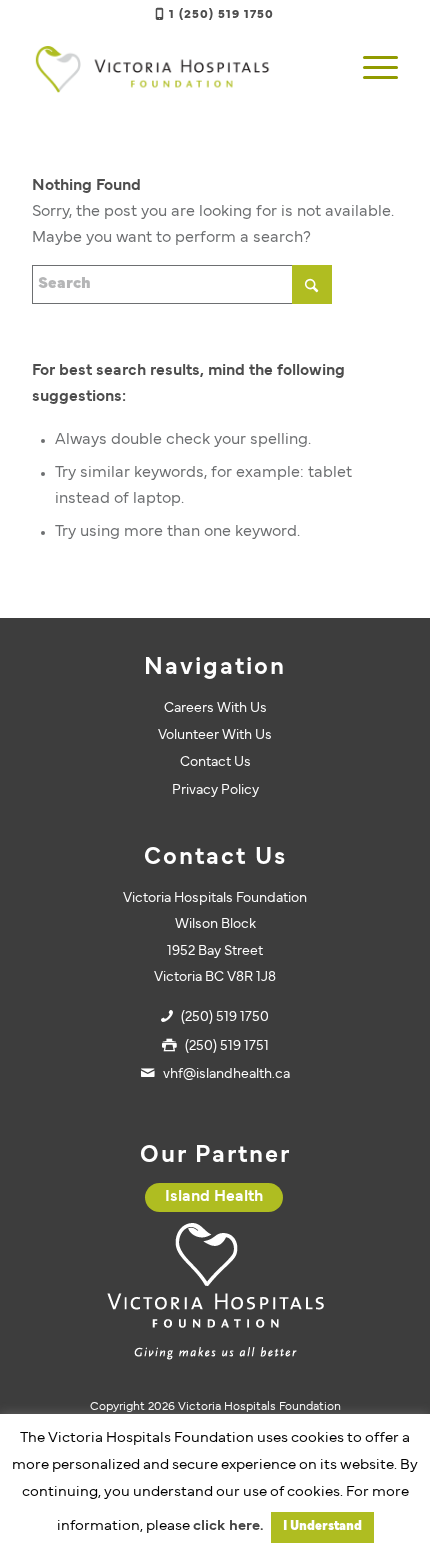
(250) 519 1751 (227, 1046)
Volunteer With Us (215, 735)
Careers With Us (215, 708)
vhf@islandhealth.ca (226, 1074)
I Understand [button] (322, 1527)
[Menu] (370, 69)
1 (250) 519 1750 (221, 15)
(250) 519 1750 (225, 1017)
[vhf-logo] (178, 69)
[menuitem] (370, 69)
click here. (228, 1526)
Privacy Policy (215, 790)
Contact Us (215, 762)
